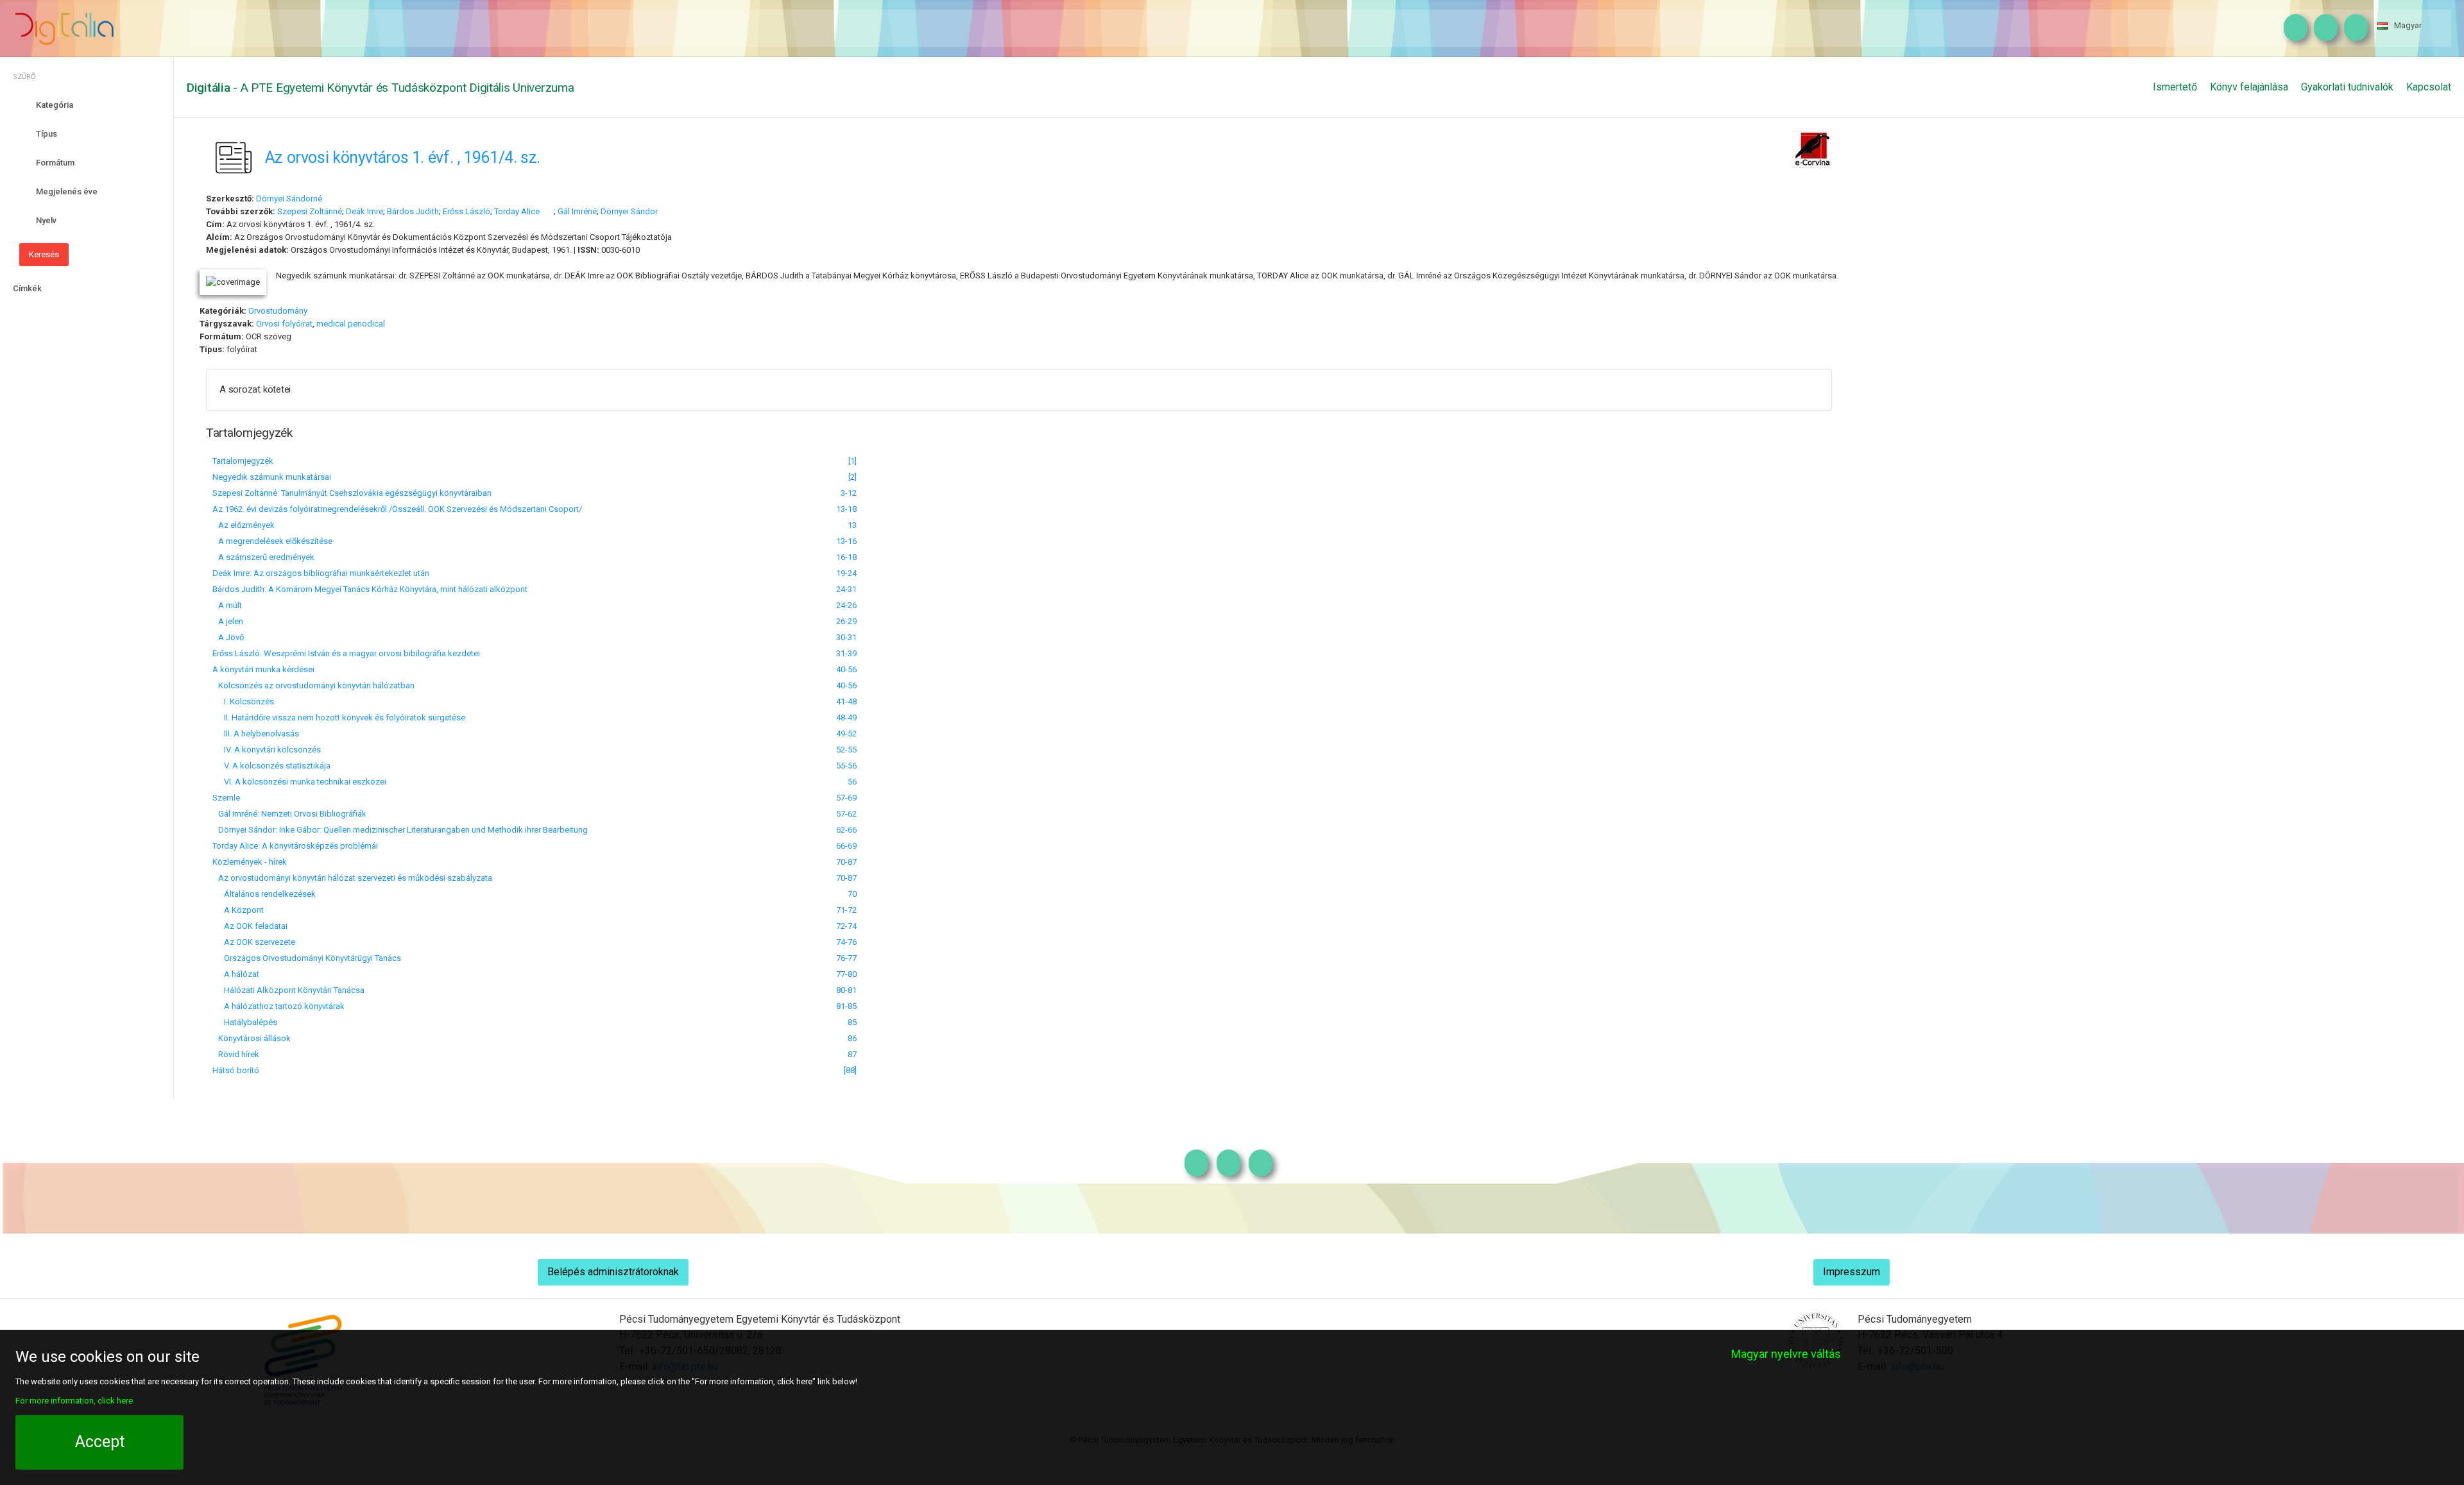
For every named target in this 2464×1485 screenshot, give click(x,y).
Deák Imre (364, 211)
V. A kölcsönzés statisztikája (271, 766)
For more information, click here (74, 1401)
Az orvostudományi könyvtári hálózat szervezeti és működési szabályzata (352, 878)
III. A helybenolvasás (256, 734)
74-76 (846, 942)
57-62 (846, 814)
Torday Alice (517, 211)
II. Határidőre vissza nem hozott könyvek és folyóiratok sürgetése (339, 717)
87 (852, 1054)
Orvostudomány (278, 311)
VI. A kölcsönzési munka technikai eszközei (299, 782)
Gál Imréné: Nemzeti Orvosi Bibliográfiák (289, 814)
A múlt (227, 605)
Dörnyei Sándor (630, 211)
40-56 (846, 669)
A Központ (238, 910)
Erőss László (466, 211)
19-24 (846, 573)
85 (852, 1022)
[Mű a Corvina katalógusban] (1812, 148)
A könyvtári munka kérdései (263, 669)
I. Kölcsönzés (243, 701)
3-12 (849, 493)
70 (852, 894)
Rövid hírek (236, 1054)
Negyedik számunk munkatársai (272, 477)
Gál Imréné (577, 211)
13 (852, 525)
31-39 (846, 653)
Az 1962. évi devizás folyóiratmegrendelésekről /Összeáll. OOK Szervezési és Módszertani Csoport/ (397, 509)
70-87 (846, 862)
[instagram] (2292, 28)
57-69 (846, 798)
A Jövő (228, 637)
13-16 (846, 541)
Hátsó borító (236, 1070)
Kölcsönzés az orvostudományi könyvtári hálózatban (313, 685)
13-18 (846, 509)
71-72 (846, 910)
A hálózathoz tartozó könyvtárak (278, 1006)
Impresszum (1852, 1272)
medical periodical (351, 324)
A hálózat (236, 974)
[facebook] (2323, 28)
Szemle (226, 798)
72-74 (846, 926)
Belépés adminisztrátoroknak (613, 1272)
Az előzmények (244, 525)
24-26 (846, 605)
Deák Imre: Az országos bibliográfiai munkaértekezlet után (321, 573)
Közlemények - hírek (250, 862)
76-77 (846, 958)
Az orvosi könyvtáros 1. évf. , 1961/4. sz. (403, 157)
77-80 (846, 974)
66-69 (846, 846)
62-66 (846, 830)
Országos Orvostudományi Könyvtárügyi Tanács (307, 958)
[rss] (2353, 28)
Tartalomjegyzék (243, 461)
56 (852, 782)
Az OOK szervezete (254, 942)
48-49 (846, 717)
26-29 (846, 621)
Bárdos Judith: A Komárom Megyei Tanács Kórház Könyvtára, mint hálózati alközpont (370, 589)
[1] (852, 461)
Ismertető (2175, 87)
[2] (852, 477)
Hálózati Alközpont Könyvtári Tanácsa (288, 990)
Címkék (27, 288)
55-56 (846, 766)
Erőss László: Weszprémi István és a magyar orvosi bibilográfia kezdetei (346, 653)
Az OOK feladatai (250, 926)
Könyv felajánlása (2249, 87)
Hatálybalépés (245, 1022)
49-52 (846, 734)
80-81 (846, 990)
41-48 (846, 701)
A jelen (228, 621)
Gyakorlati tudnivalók (2347, 87)
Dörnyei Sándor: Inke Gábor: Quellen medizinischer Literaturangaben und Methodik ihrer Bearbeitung (400, 830)
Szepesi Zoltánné (310, 211)
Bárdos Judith (413, 211)
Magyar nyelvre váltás (1786, 1354)
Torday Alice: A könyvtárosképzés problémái (295, 846)
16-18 (846, 557)
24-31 (846, 589)
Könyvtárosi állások (252, 1038)
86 (852, 1038)
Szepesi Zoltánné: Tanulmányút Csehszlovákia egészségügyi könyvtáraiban (352, 493)
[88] (850, 1070)
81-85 (846, 1006)
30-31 (846, 637)
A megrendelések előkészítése (272, 541)
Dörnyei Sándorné (289, 199)
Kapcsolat (2429, 87)
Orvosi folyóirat (284, 324)
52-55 (846, 750)
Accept (100, 1442)
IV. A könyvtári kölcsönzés (267, 750)
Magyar (2408, 25)
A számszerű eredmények (263, 557)
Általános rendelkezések (264, 894)
